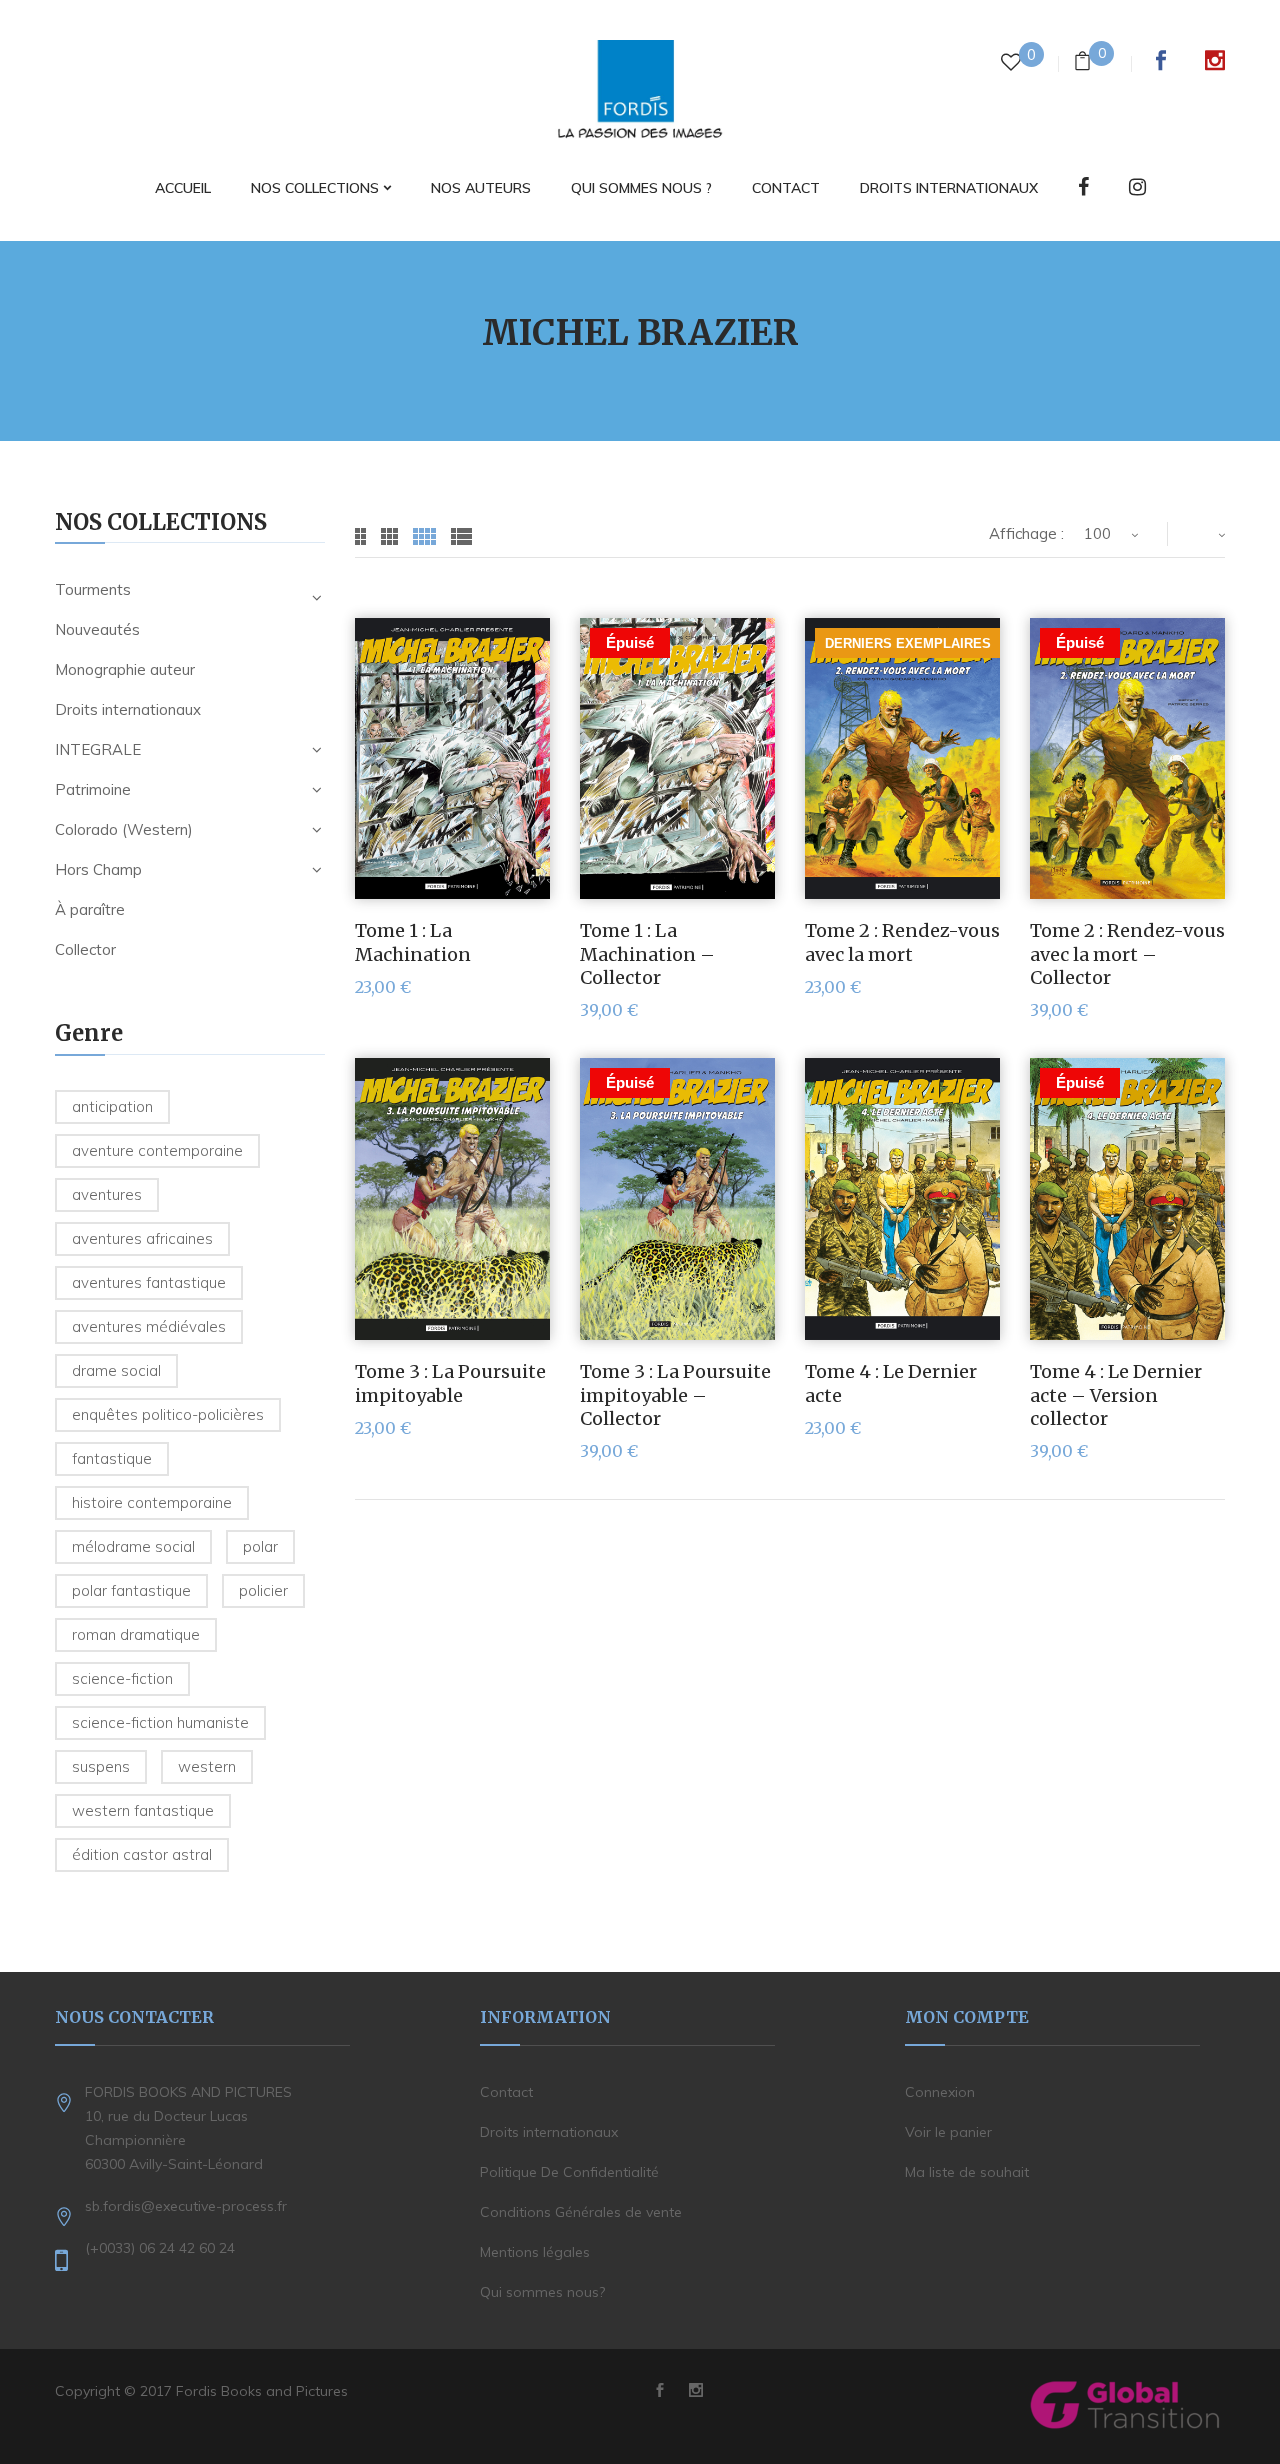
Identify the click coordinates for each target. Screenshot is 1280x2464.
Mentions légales (535, 2252)
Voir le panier (948, 2132)
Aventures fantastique (149, 1282)
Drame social (116, 1370)
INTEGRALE (98, 749)
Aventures (107, 1194)
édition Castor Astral (142, 1854)
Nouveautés (97, 629)
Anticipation (112, 1106)
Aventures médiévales (149, 1326)
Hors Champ (98, 869)
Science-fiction (122, 1678)
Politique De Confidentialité (569, 2172)
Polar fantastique (131, 1590)
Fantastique (112, 1458)
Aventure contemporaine (157, 1150)
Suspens (101, 1766)
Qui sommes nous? (542, 2292)
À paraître (90, 909)
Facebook (1161, 60)
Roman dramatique (136, 1634)
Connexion (940, 2092)
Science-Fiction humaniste (160, 1722)
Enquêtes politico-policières (168, 1414)
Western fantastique (143, 1810)
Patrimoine (93, 789)
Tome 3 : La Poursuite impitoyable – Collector (675, 1395)
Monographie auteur (125, 669)
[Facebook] (1083, 188)
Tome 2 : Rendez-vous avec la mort (902, 942)
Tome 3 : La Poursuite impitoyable (450, 1383)
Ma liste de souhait (967, 2172)
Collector (85, 949)
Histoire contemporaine (152, 1502)
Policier (263, 1590)
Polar (260, 1546)
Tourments (93, 589)
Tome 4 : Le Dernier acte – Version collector (1116, 1395)
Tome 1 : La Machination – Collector (647, 954)
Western (207, 1766)
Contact (506, 2092)
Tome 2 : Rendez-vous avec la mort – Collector (1127, 954)
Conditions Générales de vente (581, 2212)
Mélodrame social (133, 1546)
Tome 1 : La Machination (413, 942)
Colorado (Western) (124, 829)
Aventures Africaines (142, 1238)
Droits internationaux (128, 709)
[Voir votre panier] (1082, 63)
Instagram (1215, 60)
